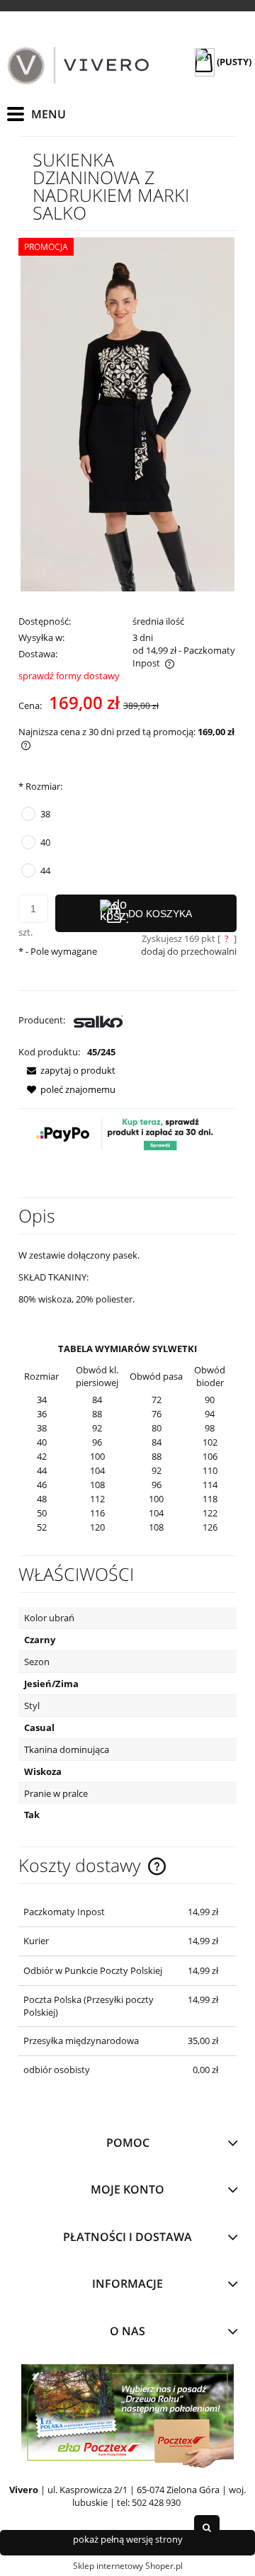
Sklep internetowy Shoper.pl (128, 2566)
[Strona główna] (78, 66)
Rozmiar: (40, 786)
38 (45, 814)
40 (45, 842)
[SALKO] (99, 1020)
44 (45, 870)
